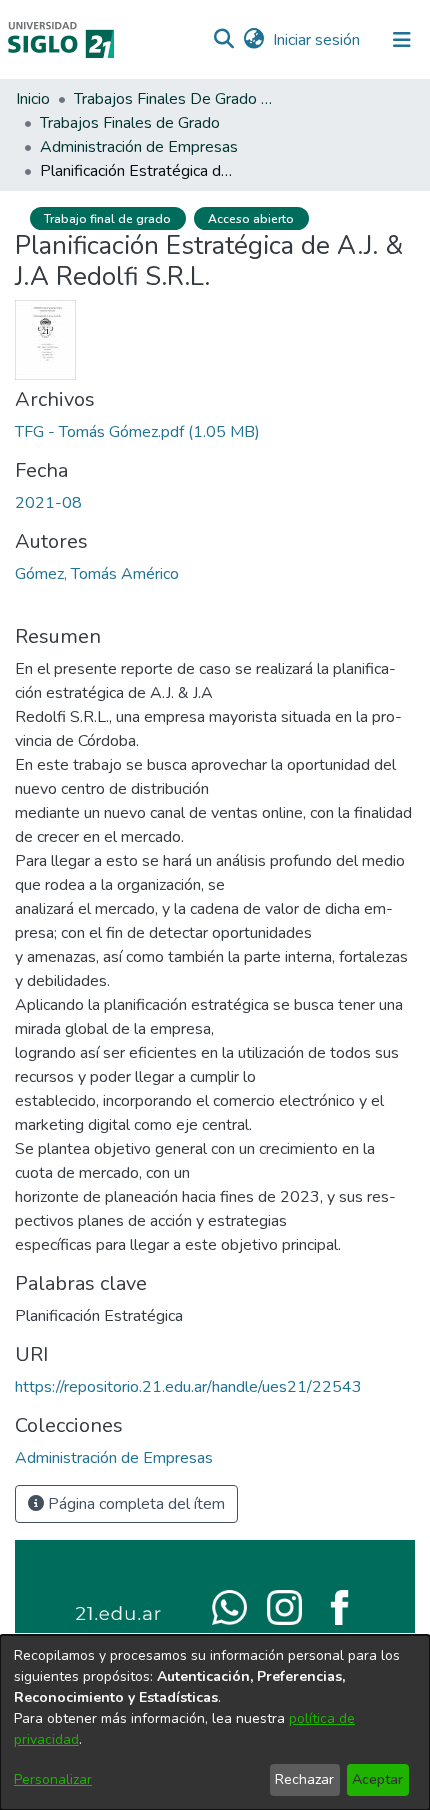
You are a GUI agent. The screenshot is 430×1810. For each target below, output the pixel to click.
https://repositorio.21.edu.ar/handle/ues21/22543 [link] (188, 1387)
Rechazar (304, 1779)
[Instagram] (284, 1606)
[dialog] (215, 1722)
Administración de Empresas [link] (139, 147)
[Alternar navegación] (402, 40)
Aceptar (377, 1779)
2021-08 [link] (48, 503)
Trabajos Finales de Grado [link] (130, 123)
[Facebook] (339, 1606)
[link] (137, 432)
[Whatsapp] (229, 1606)
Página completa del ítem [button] (134, 1504)
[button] (223, 40)
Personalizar (53, 1779)
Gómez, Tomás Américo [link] (97, 574)
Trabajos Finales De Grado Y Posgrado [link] (174, 99)
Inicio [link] (33, 99)
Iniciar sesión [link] (317, 40)
